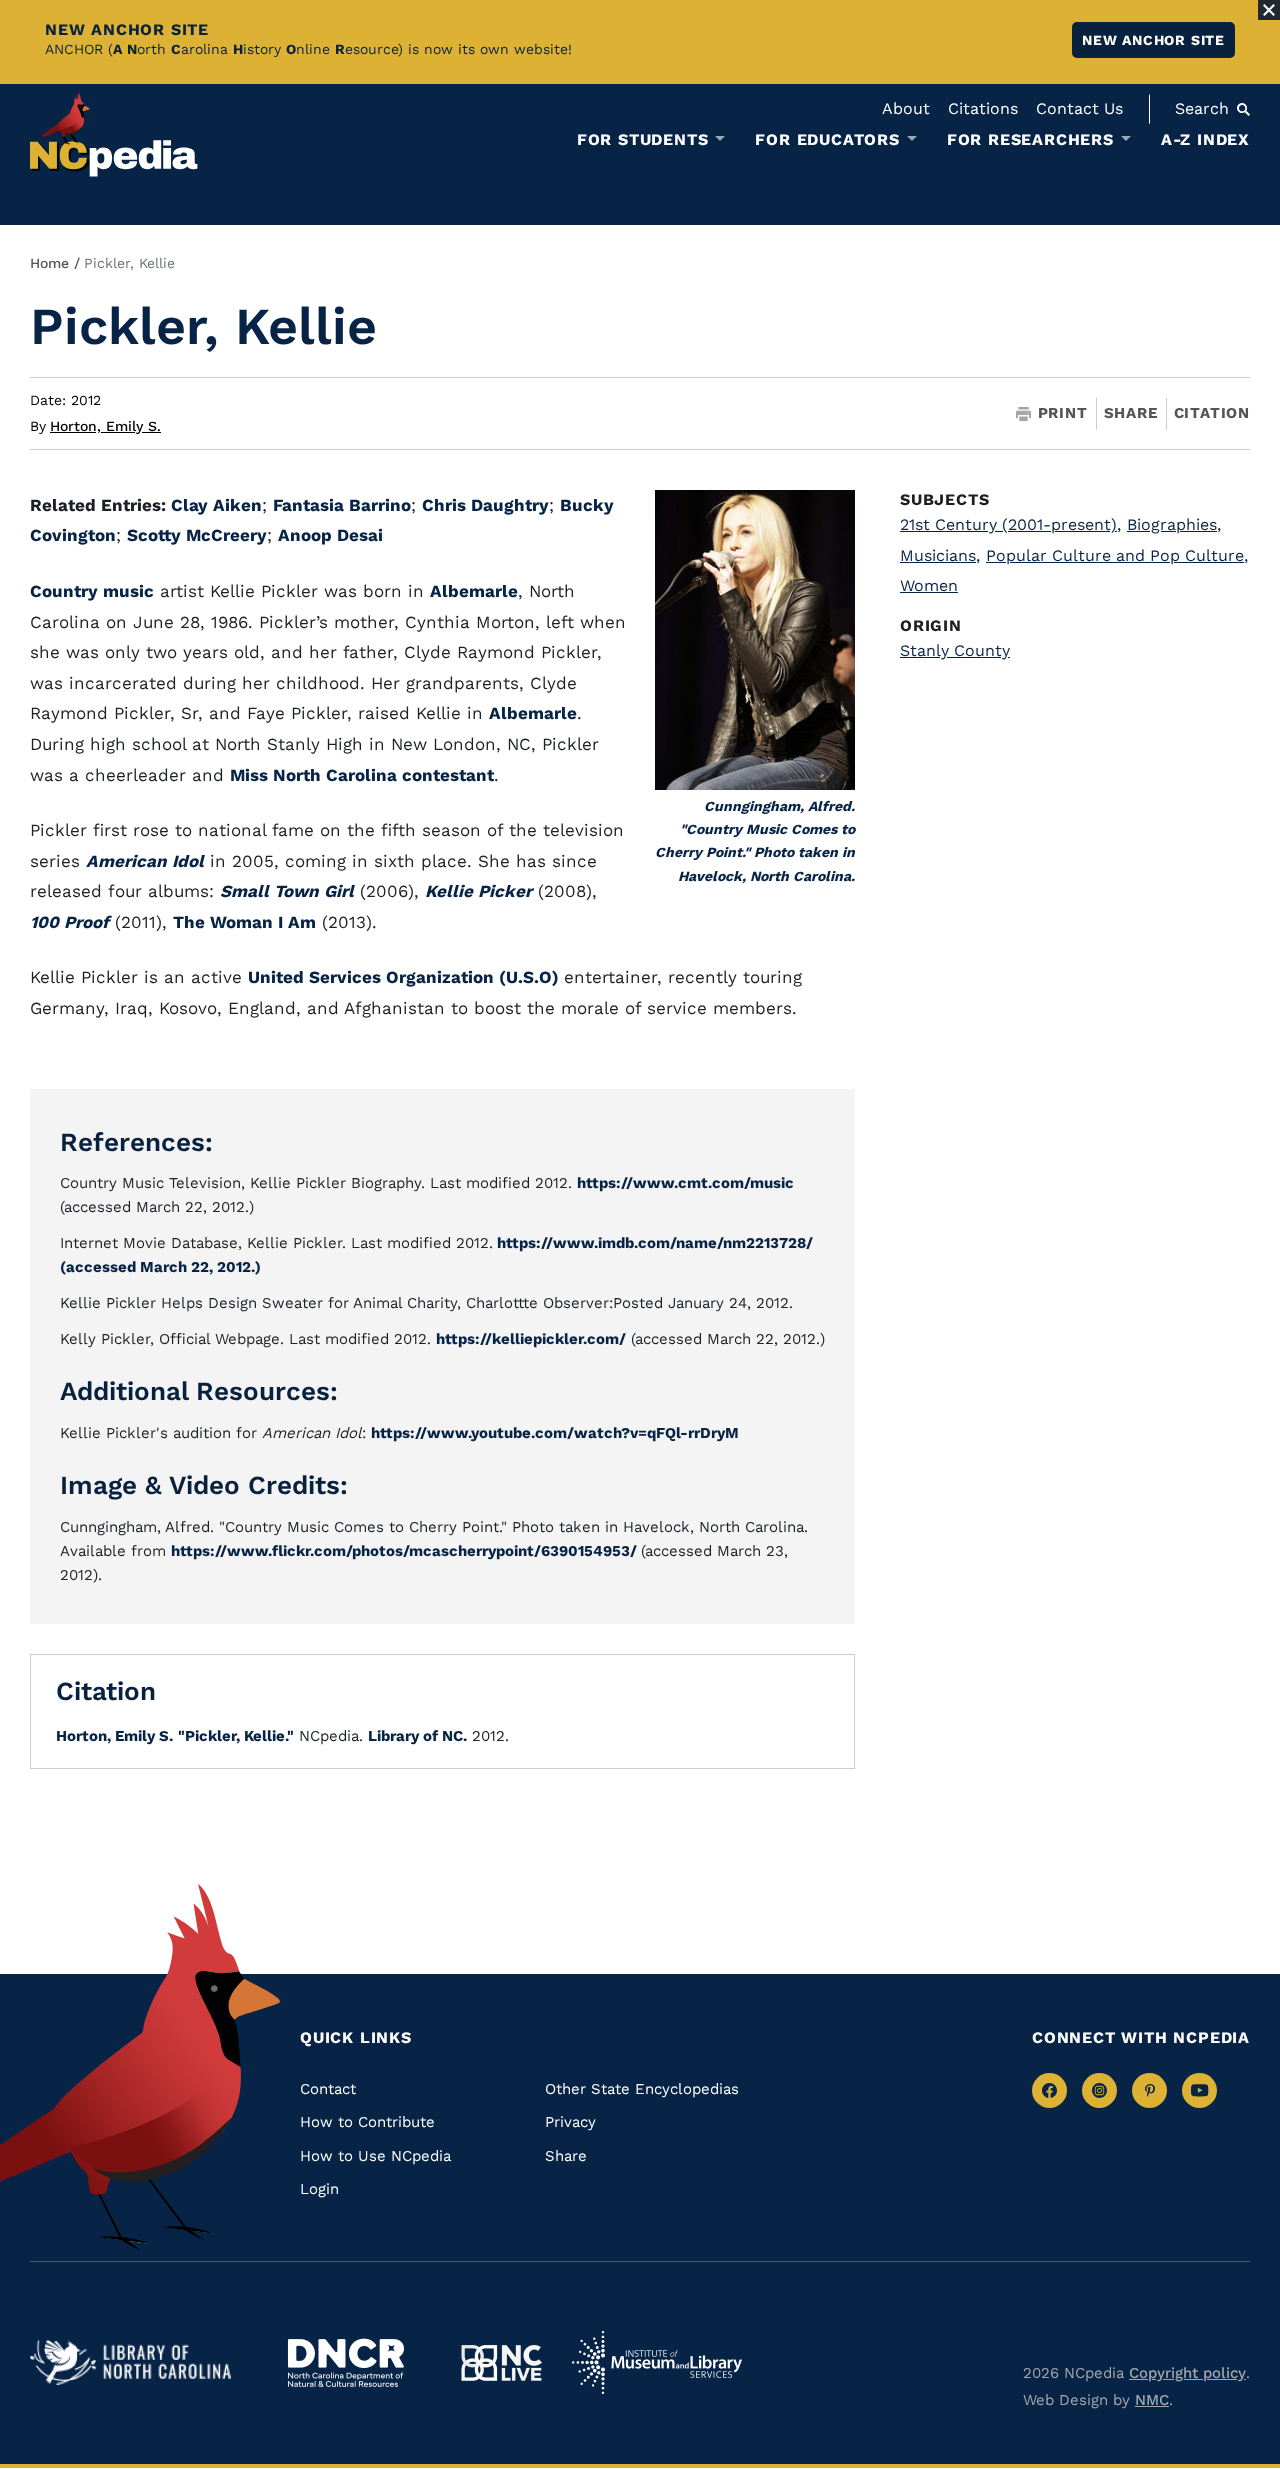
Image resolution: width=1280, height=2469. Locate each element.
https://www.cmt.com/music (685, 1183)
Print (1063, 413)
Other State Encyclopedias (642, 2089)
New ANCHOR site (1153, 40)
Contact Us (1079, 108)
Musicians (940, 555)
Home (49, 263)
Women (929, 585)
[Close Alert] (1269, 10)
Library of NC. (417, 1736)
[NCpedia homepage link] (114, 134)
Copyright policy (1187, 2373)
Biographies (1174, 524)
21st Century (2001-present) (1010, 524)
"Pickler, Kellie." (236, 1736)
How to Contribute (367, 2122)
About (906, 108)
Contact (328, 2089)
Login (319, 2189)
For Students (643, 140)
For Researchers (1030, 140)
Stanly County (955, 650)
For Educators (827, 140)
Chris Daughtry (485, 505)
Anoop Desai (330, 535)
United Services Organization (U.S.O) (406, 977)
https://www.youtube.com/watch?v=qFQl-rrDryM (555, 1433)
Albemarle (474, 591)
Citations (983, 108)
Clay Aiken (216, 505)
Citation (1212, 413)
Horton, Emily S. (105, 426)
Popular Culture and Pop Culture (1117, 555)
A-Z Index (1205, 139)
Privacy (570, 2122)
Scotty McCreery (197, 535)
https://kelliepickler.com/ (531, 1339)
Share (1131, 413)
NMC (1152, 2400)
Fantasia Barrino (342, 505)
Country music (92, 591)
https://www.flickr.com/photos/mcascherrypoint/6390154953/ (406, 1551)
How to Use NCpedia (375, 2156)
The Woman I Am (244, 922)
